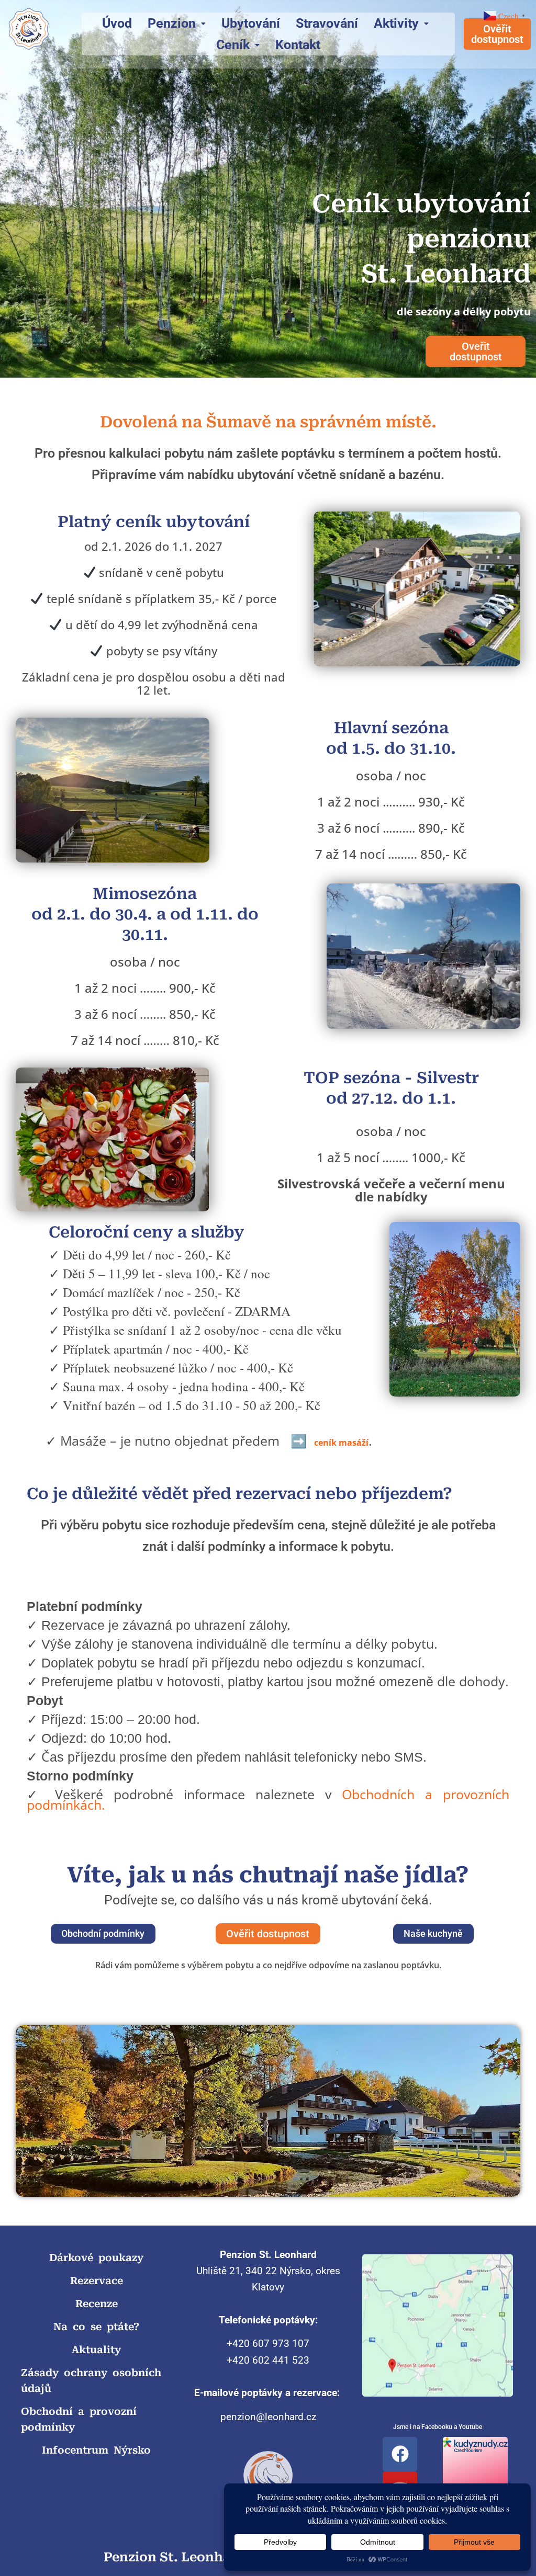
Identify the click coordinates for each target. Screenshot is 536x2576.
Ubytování (251, 23)
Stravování (327, 23)
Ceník (233, 45)
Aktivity (396, 23)
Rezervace (97, 2281)
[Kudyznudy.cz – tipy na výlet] (475, 2443)
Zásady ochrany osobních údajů (91, 2381)
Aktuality (96, 2350)
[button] (177, 23)
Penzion (172, 23)
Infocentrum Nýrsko (96, 2450)
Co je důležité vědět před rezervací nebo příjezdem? (239, 1494)
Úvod (117, 23)
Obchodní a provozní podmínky (79, 2419)
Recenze (97, 2304)
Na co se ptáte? (96, 2327)
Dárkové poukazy (96, 2258)
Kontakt (298, 45)
